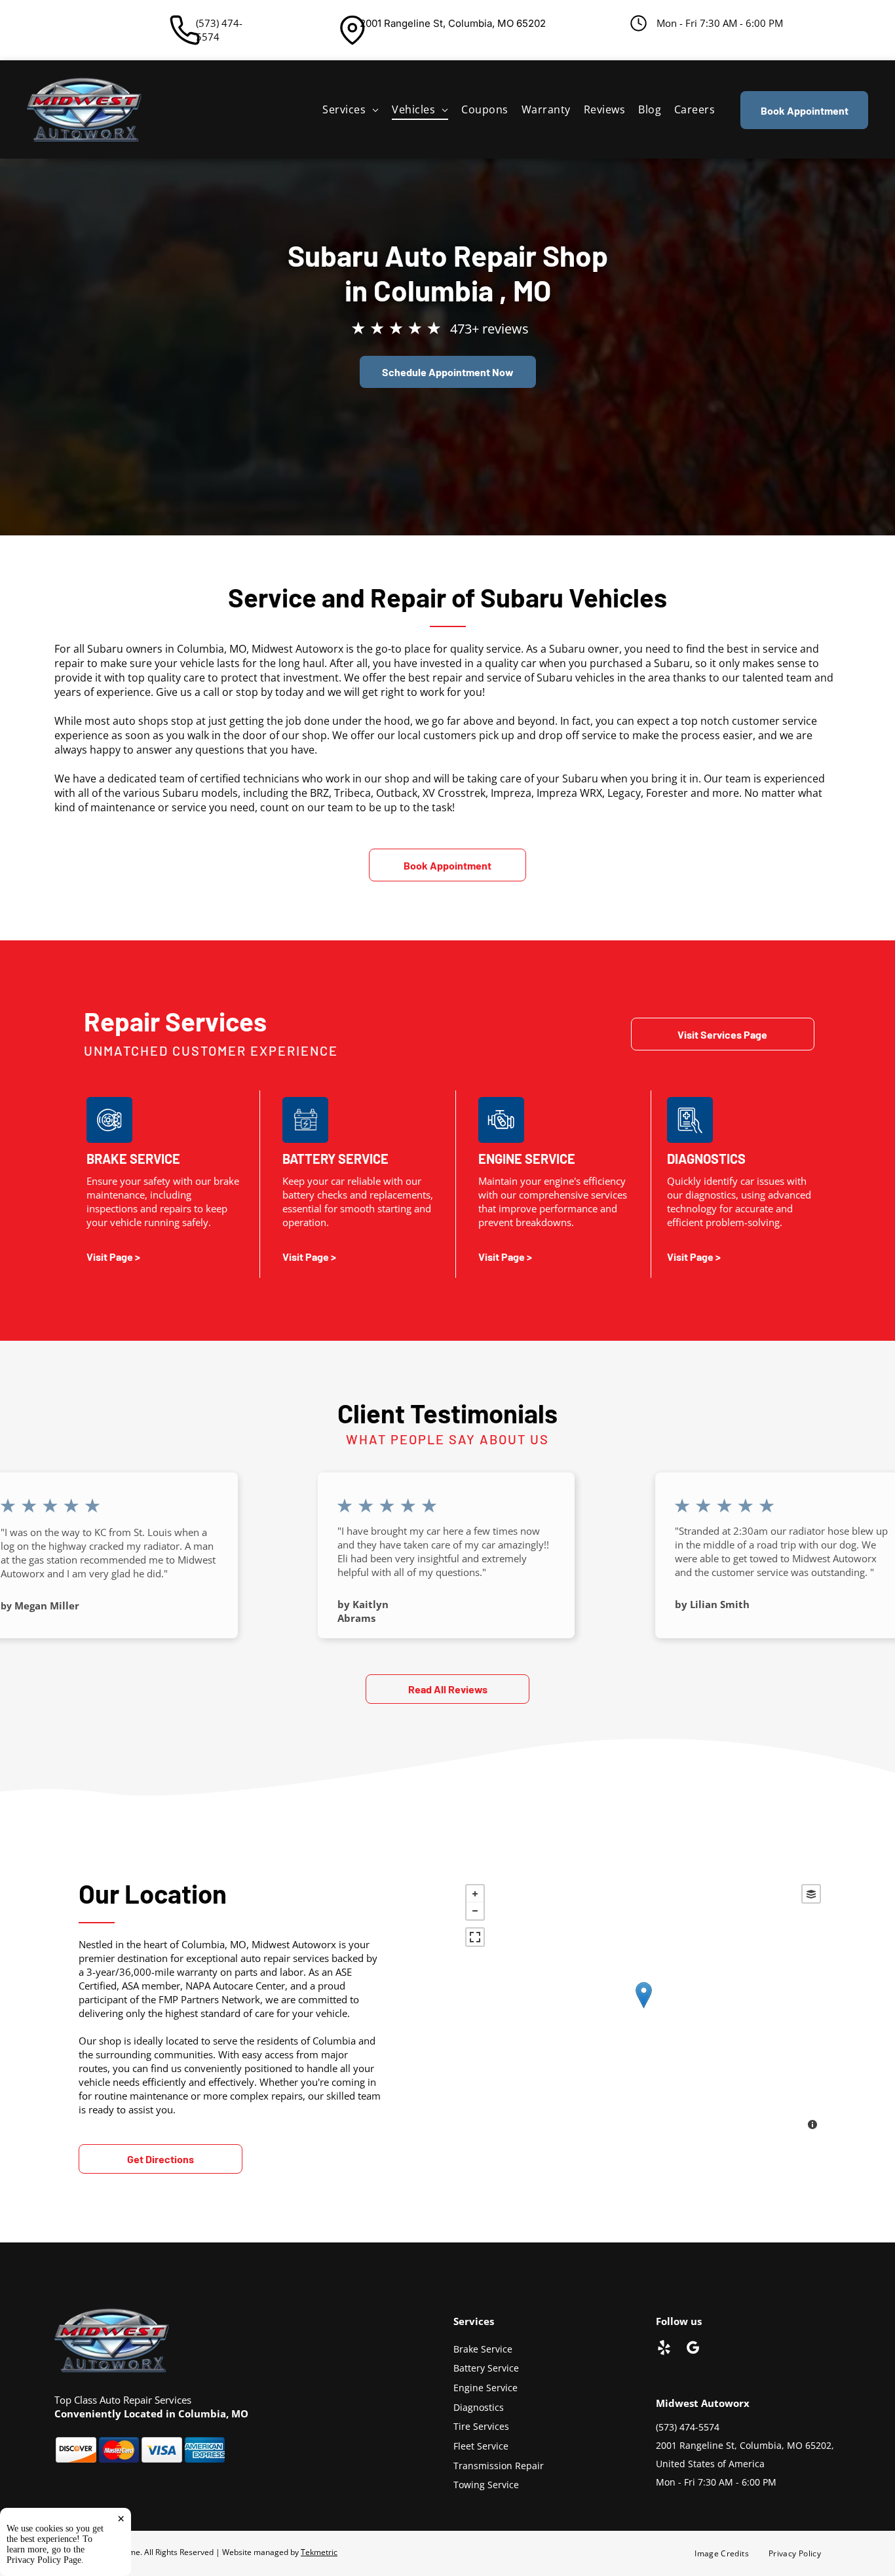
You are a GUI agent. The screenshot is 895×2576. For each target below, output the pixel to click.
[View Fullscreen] (475, 1937)
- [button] (475, 1911)
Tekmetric (319, 2552)
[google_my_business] (693, 2349)
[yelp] (664, 2349)
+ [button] (475, 1894)
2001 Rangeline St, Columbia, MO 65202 (453, 23)
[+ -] (643, 2009)
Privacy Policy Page (44, 2560)
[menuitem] (351, 109)
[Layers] (811, 1894)
